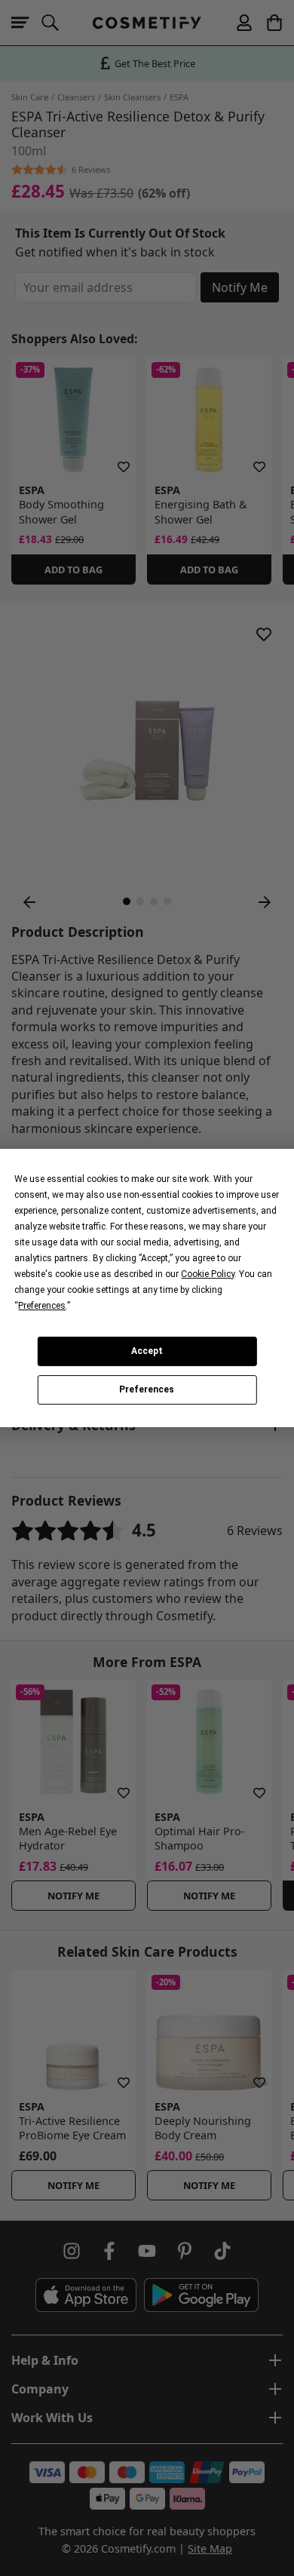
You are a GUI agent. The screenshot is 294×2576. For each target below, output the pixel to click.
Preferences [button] (42, 1306)
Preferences (147, 1390)
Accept (147, 1351)
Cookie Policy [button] (208, 1274)
